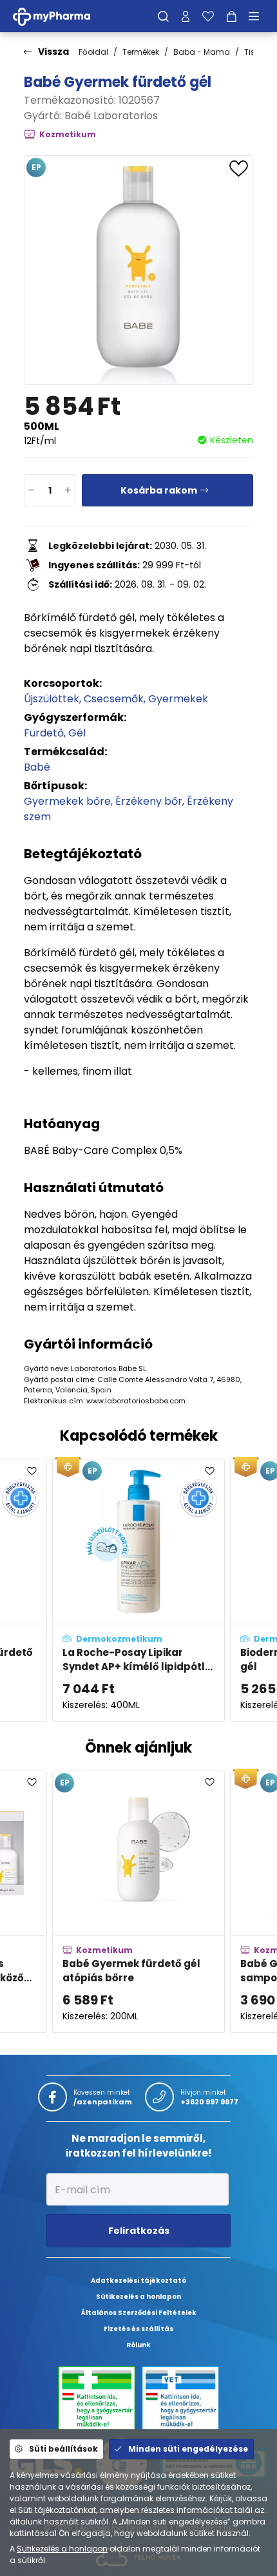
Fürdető (44, 733)
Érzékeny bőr (149, 801)
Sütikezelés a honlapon (62, 2549)
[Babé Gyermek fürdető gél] (138, 270)
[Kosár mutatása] (232, 16)
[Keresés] (163, 16)
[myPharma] (61, 16)
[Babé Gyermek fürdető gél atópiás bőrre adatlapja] (138, 1902)
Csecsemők (114, 699)
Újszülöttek (52, 699)
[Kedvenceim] (208, 16)
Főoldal (93, 52)
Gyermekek (178, 699)
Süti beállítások (63, 2449)
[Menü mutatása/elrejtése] (258, 16)
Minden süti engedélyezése (188, 2449)
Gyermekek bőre (67, 801)
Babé (37, 767)
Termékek (141, 52)
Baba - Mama (202, 52)
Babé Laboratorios (111, 116)
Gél (77, 733)
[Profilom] (186, 16)
